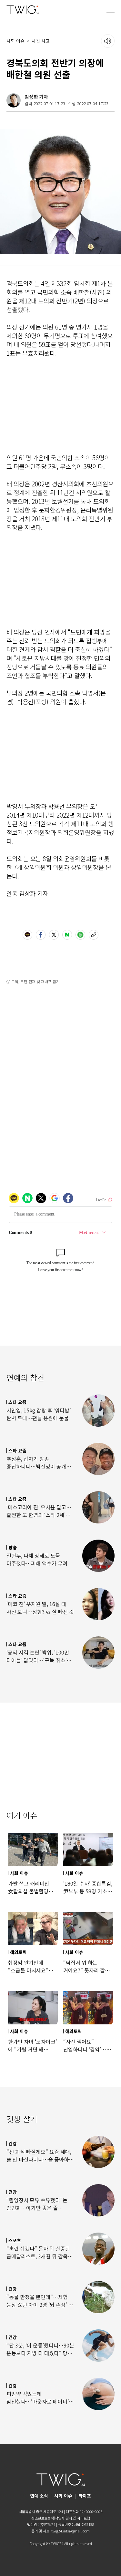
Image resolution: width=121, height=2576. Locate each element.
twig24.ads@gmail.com (71, 2531)
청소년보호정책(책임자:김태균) (54, 2518)
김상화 (31, 97)
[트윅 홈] (23, 10)
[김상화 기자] (14, 100)
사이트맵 (84, 2518)
